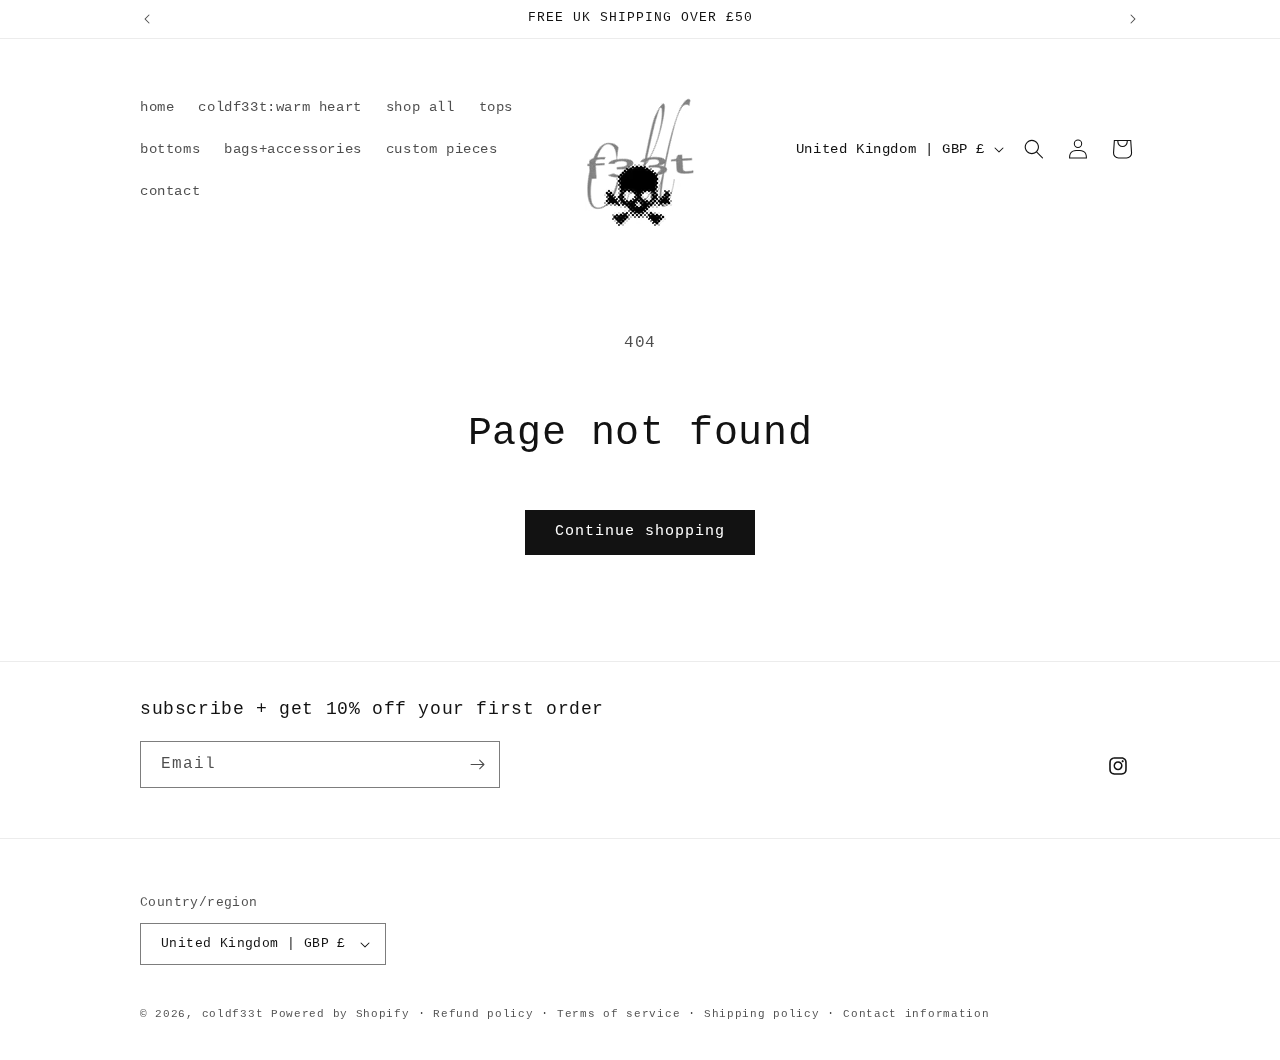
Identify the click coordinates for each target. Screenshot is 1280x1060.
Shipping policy (762, 1014)
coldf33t (233, 1014)
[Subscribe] (477, 764)
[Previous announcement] (147, 19)
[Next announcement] (1133, 19)
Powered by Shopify (340, 1014)
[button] (1034, 149)
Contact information (916, 1014)
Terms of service (618, 1014)
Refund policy (483, 1014)
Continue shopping (640, 531)
